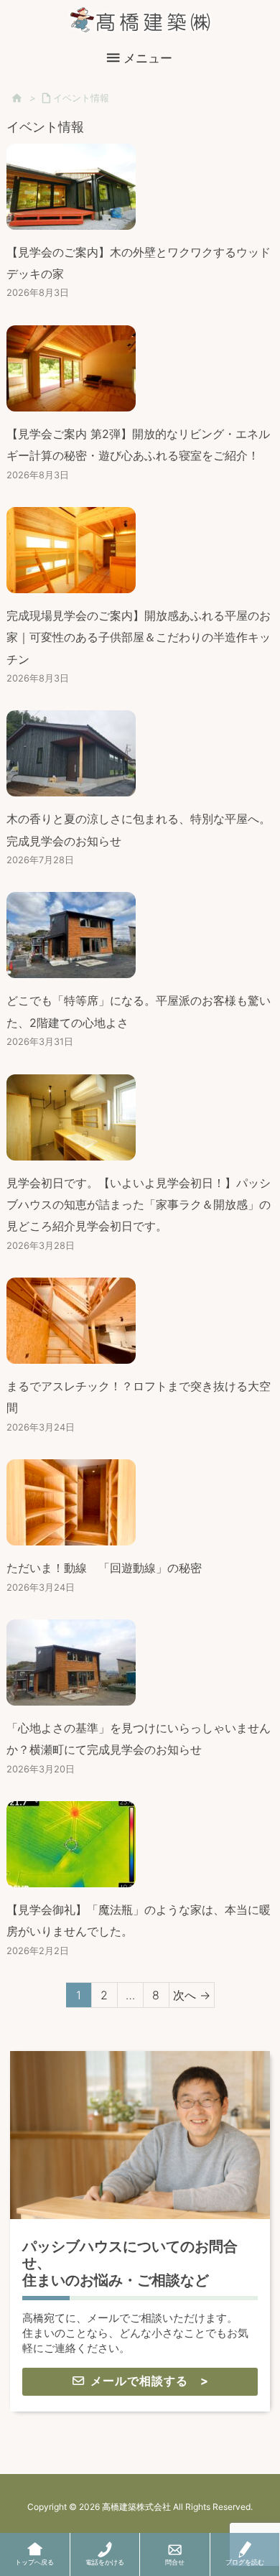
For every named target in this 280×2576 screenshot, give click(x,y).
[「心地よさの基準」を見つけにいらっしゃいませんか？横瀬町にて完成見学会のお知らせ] (71, 1694)
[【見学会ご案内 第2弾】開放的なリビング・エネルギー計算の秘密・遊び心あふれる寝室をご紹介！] (71, 400)
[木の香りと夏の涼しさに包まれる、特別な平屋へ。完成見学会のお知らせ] (71, 786)
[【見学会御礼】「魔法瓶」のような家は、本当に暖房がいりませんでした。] (71, 1877)
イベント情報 (81, 98)
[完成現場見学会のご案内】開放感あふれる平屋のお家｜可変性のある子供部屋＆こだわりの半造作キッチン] (71, 582)
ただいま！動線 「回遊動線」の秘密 (104, 1568)
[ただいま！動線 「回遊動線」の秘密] (71, 1535)
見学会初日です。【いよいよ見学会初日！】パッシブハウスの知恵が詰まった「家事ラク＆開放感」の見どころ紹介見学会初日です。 (139, 1205)
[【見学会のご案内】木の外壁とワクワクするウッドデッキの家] (71, 218)
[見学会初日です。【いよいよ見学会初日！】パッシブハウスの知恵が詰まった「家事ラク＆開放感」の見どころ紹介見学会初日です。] (71, 1149)
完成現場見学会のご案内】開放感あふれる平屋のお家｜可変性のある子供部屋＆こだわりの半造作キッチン (139, 637)
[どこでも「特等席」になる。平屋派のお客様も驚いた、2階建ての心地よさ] (71, 967)
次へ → (192, 1995)
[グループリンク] (140, 2231)
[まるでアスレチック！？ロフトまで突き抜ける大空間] (71, 1353)
